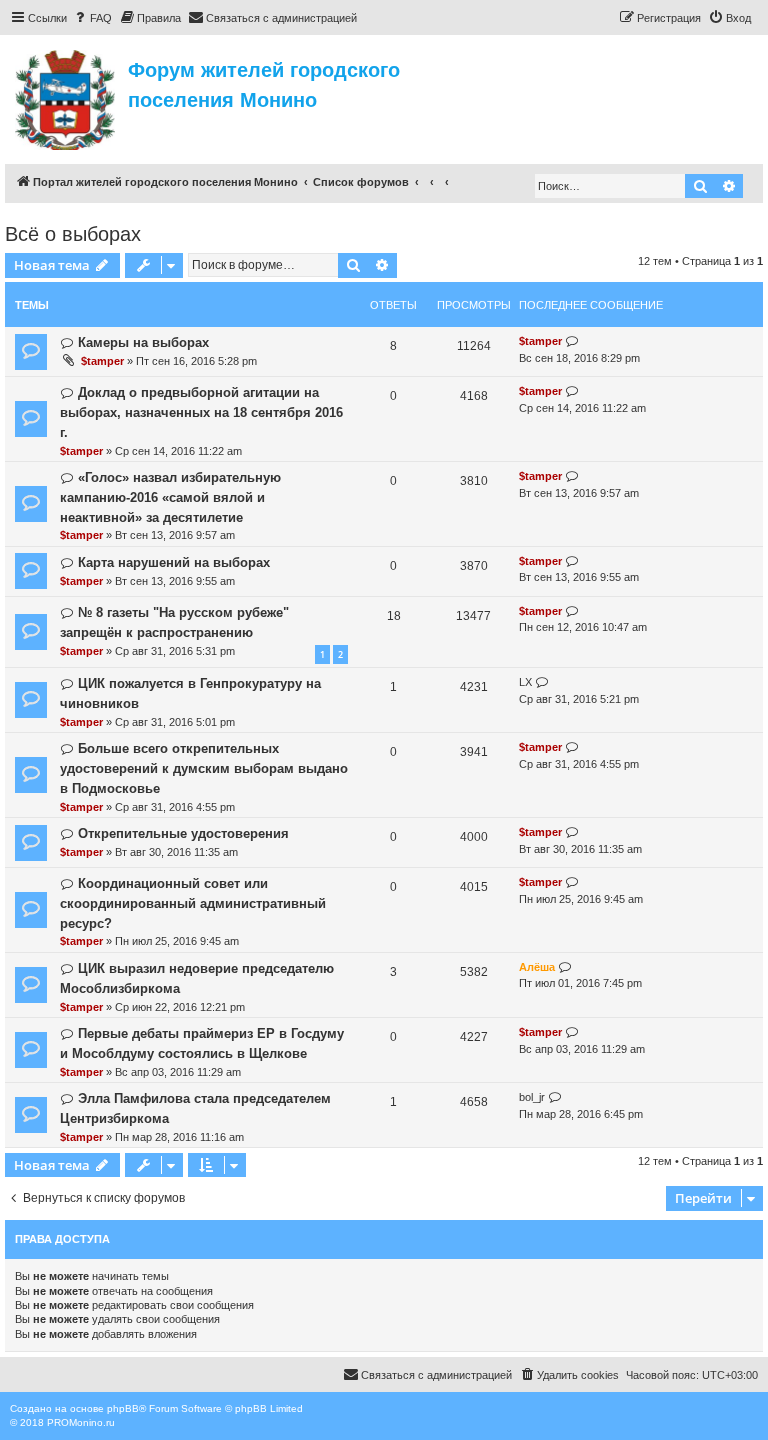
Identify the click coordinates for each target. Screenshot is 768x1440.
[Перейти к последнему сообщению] (572, 341)
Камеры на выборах (143, 342)
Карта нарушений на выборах (174, 562)
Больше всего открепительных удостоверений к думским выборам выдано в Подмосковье (204, 768)
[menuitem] (92, 18)
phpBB (123, 1408)
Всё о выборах (73, 234)
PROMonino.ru (81, 1422)
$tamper (102, 361)
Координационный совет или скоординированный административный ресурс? (193, 903)
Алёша (537, 967)
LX (525, 682)
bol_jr (532, 1097)
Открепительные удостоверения (183, 833)
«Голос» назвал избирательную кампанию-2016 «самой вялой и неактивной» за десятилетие (170, 497)
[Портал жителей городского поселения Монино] (66, 97)
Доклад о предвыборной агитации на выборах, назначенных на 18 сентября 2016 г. (201, 412)
